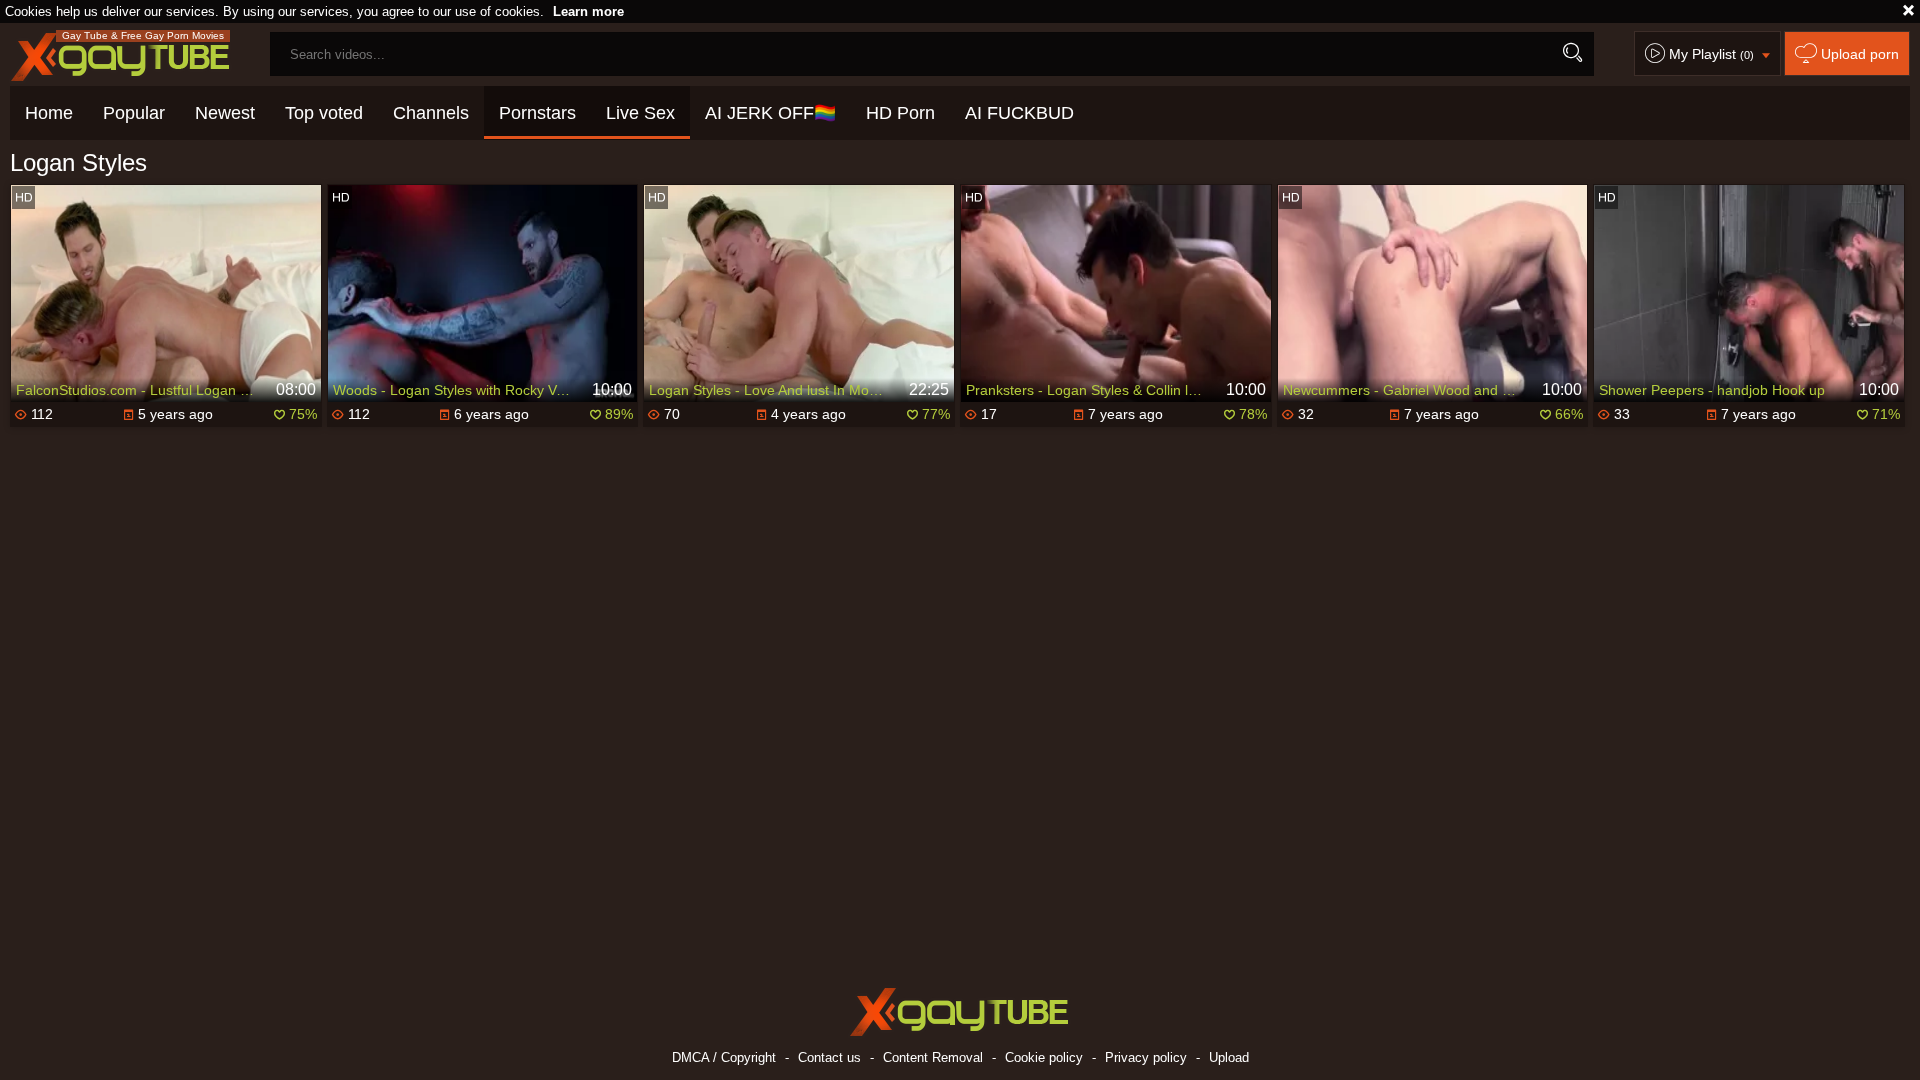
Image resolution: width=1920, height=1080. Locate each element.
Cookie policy (1044, 1057)
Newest (225, 113)
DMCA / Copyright (724, 1057)
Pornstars (537, 113)
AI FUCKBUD (1019, 113)
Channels (431, 113)
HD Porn (900, 113)
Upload (1229, 1057)
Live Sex (640, 113)
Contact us (829, 1057)
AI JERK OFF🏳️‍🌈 (770, 113)
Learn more (588, 11)
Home (49, 113)
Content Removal (933, 1057)
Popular (134, 113)
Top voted (324, 113)
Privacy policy (1146, 1057)
